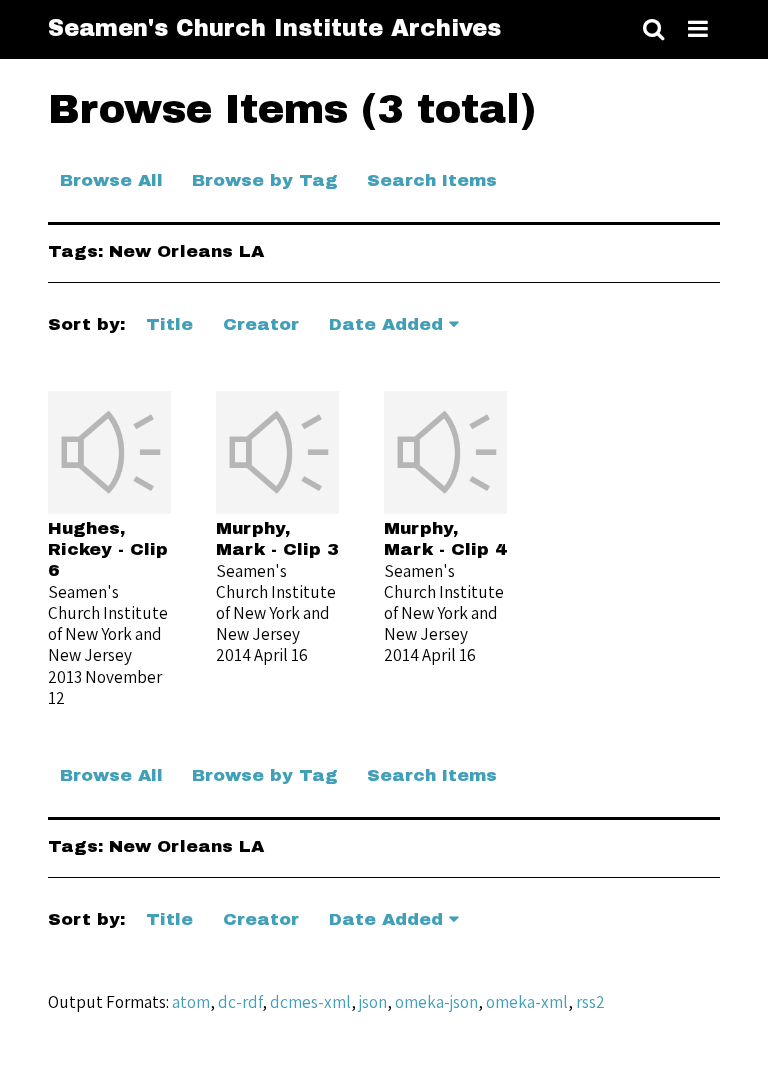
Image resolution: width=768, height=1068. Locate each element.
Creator (261, 324)
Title (169, 324)
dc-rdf (240, 1001)
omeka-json (436, 1001)
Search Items (432, 180)
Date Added (386, 324)
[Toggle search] (653, 29)
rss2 (590, 1001)
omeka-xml (527, 1001)
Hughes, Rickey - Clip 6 (108, 549)
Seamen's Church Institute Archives (274, 28)
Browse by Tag (265, 180)
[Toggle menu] (698, 29)
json (373, 1001)
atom (191, 1001)
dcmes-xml (310, 1001)
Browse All (111, 180)
